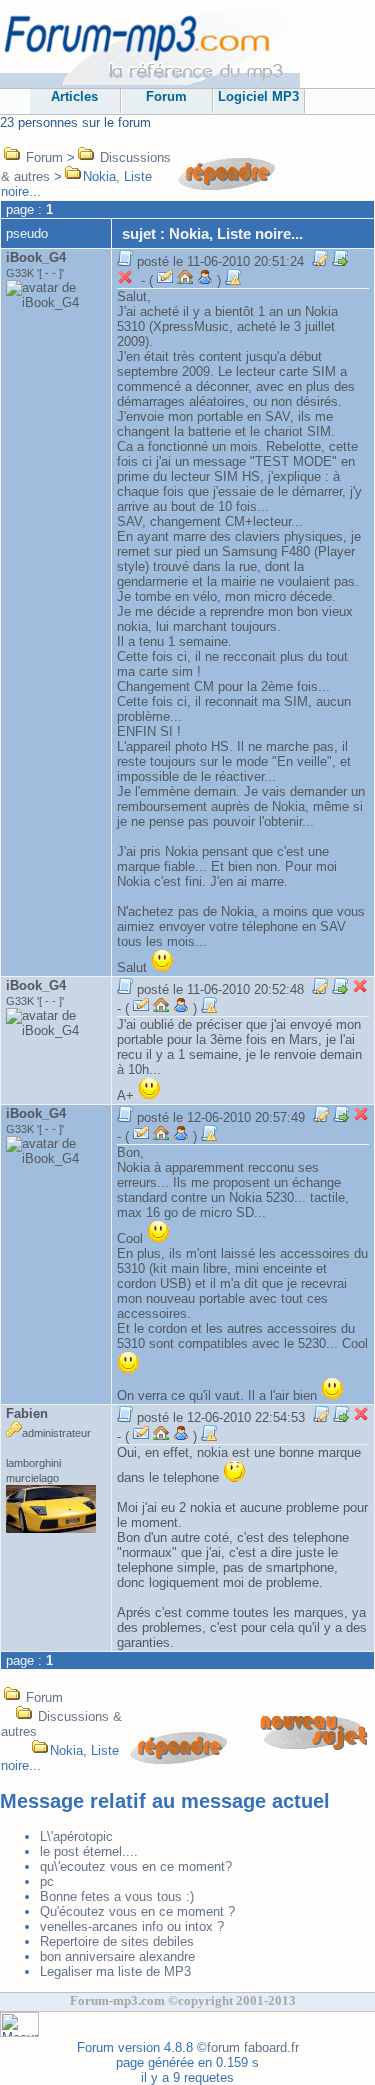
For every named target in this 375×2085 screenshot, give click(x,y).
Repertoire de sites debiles (117, 1941)
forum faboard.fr (253, 2047)
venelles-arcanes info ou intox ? (132, 1926)
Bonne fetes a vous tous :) (117, 1896)
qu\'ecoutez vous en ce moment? (136, 1866)
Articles (74, 96)
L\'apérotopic (76, 1836)
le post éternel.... (89, 1851)
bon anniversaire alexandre (117, 1956)
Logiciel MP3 (258, 96)
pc (47, 1881)
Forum (166, 96)
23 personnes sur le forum (75, 122)
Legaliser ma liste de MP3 (115, 1971)
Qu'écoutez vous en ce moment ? (137, 1911)
